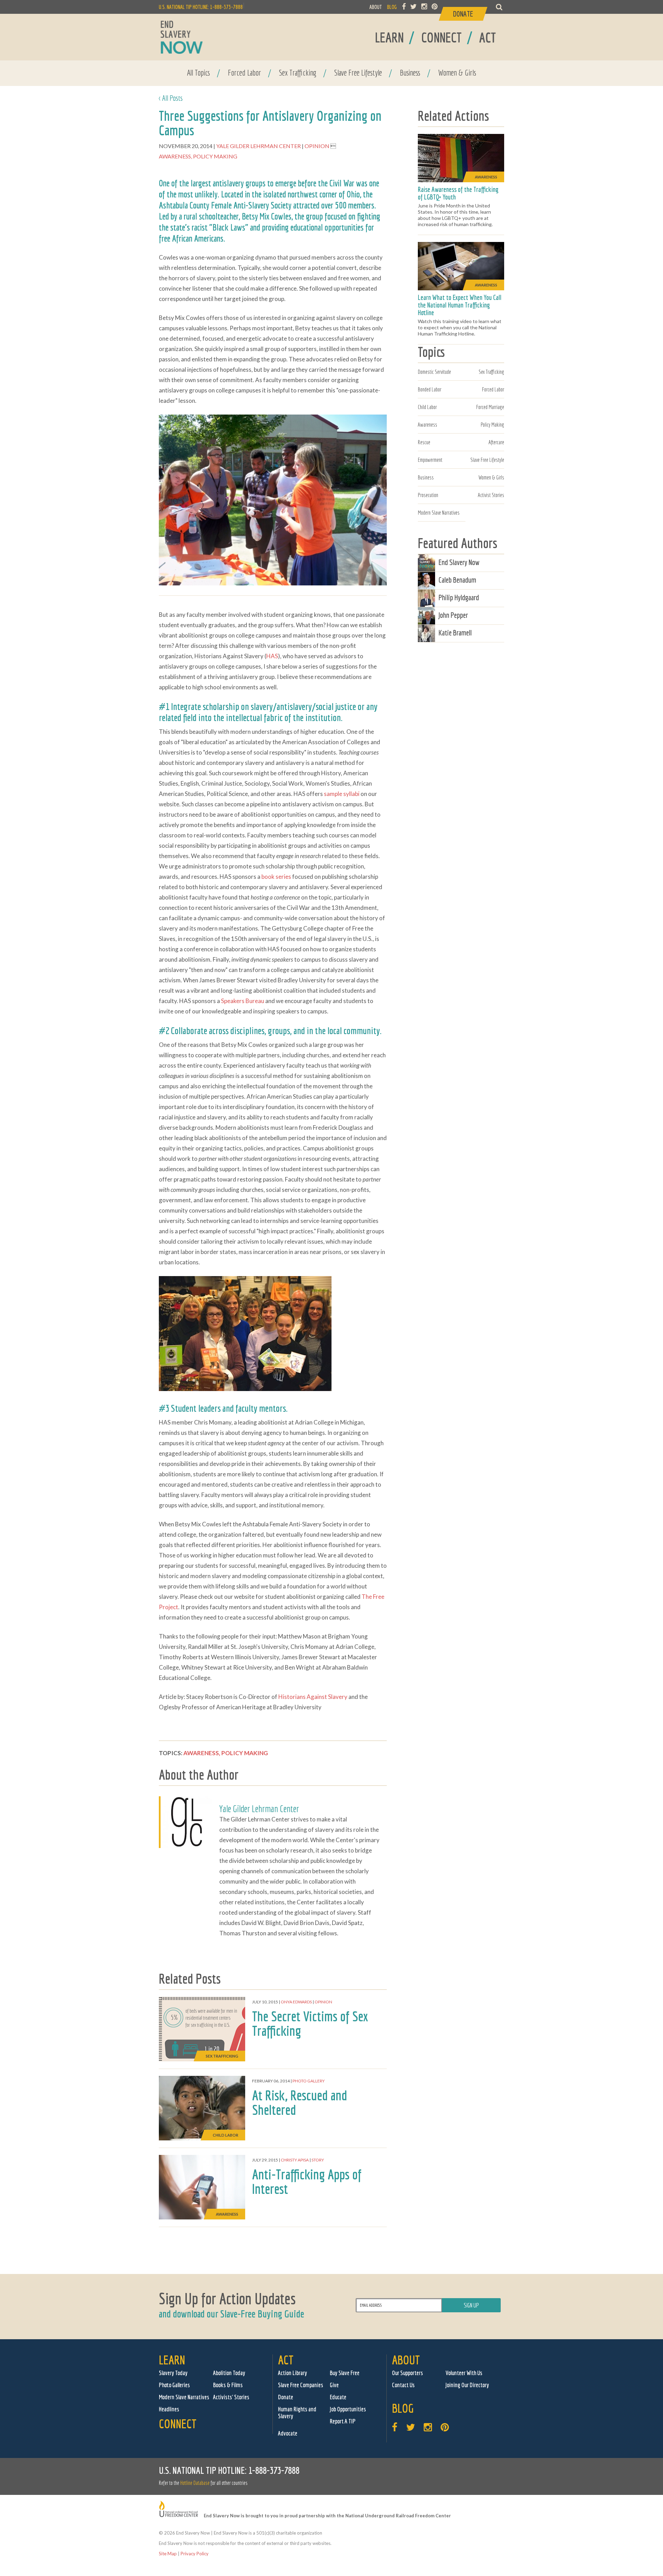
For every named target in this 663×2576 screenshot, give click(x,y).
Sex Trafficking (298, 72)
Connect (178, 2424)
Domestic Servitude (434, 372)
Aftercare (496, 442)
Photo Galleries (174, 2385)
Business (410, 72)
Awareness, (176, 156)
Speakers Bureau (243, 1001)
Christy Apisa (295, 2160)
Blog (403, 2408)
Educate (338, 2397)
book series (276, 877)
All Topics (198, 72)
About (406, 2360)
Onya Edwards (296, 2002)
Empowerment (430, 460)
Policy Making (215, 156)
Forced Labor (244, 72)
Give (334, 2385)
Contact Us (403, 2385)
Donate (286, 2397)
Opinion (318, 146)
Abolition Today (229, 2373)
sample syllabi (342, 794)
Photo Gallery (309, 2081)
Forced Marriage (490, 407)
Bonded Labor (430, 389)
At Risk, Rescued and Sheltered (300, 2102)
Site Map (168, 2554)
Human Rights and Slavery (297, 2413)
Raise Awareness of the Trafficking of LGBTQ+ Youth (458, 193)
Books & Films (228, 2385)
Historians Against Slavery (313, 1697)
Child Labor (427, 407)
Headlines (169, 2409)
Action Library (292, 2373)
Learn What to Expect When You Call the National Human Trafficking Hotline (460, 305)
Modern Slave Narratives (439, 513)
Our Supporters (407, 2373)
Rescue (424, 442)
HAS (272, 656)
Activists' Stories (231, 2397)
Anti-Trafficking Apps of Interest (307, 2181)
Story (318, 2160)
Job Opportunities (348, 2409)
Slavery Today (173, 2373)
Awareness (427, 425)
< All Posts (171, 98)
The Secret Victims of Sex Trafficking (310, 2023)
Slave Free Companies (301, 2385)
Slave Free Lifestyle (358, 72)
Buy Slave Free (345, 2373)
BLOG (392, 7)
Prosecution (428, 495)
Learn (172, 2360)
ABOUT (376, 7)
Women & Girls (457, 72)
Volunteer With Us (464, 2373)
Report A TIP (343, 2421)
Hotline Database (195, 2483)
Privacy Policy (195, 2554)
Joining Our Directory (467, 2385)
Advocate (288, 2433)
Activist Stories (491, 495)
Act (286, 2360)
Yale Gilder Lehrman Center (259, 146)
